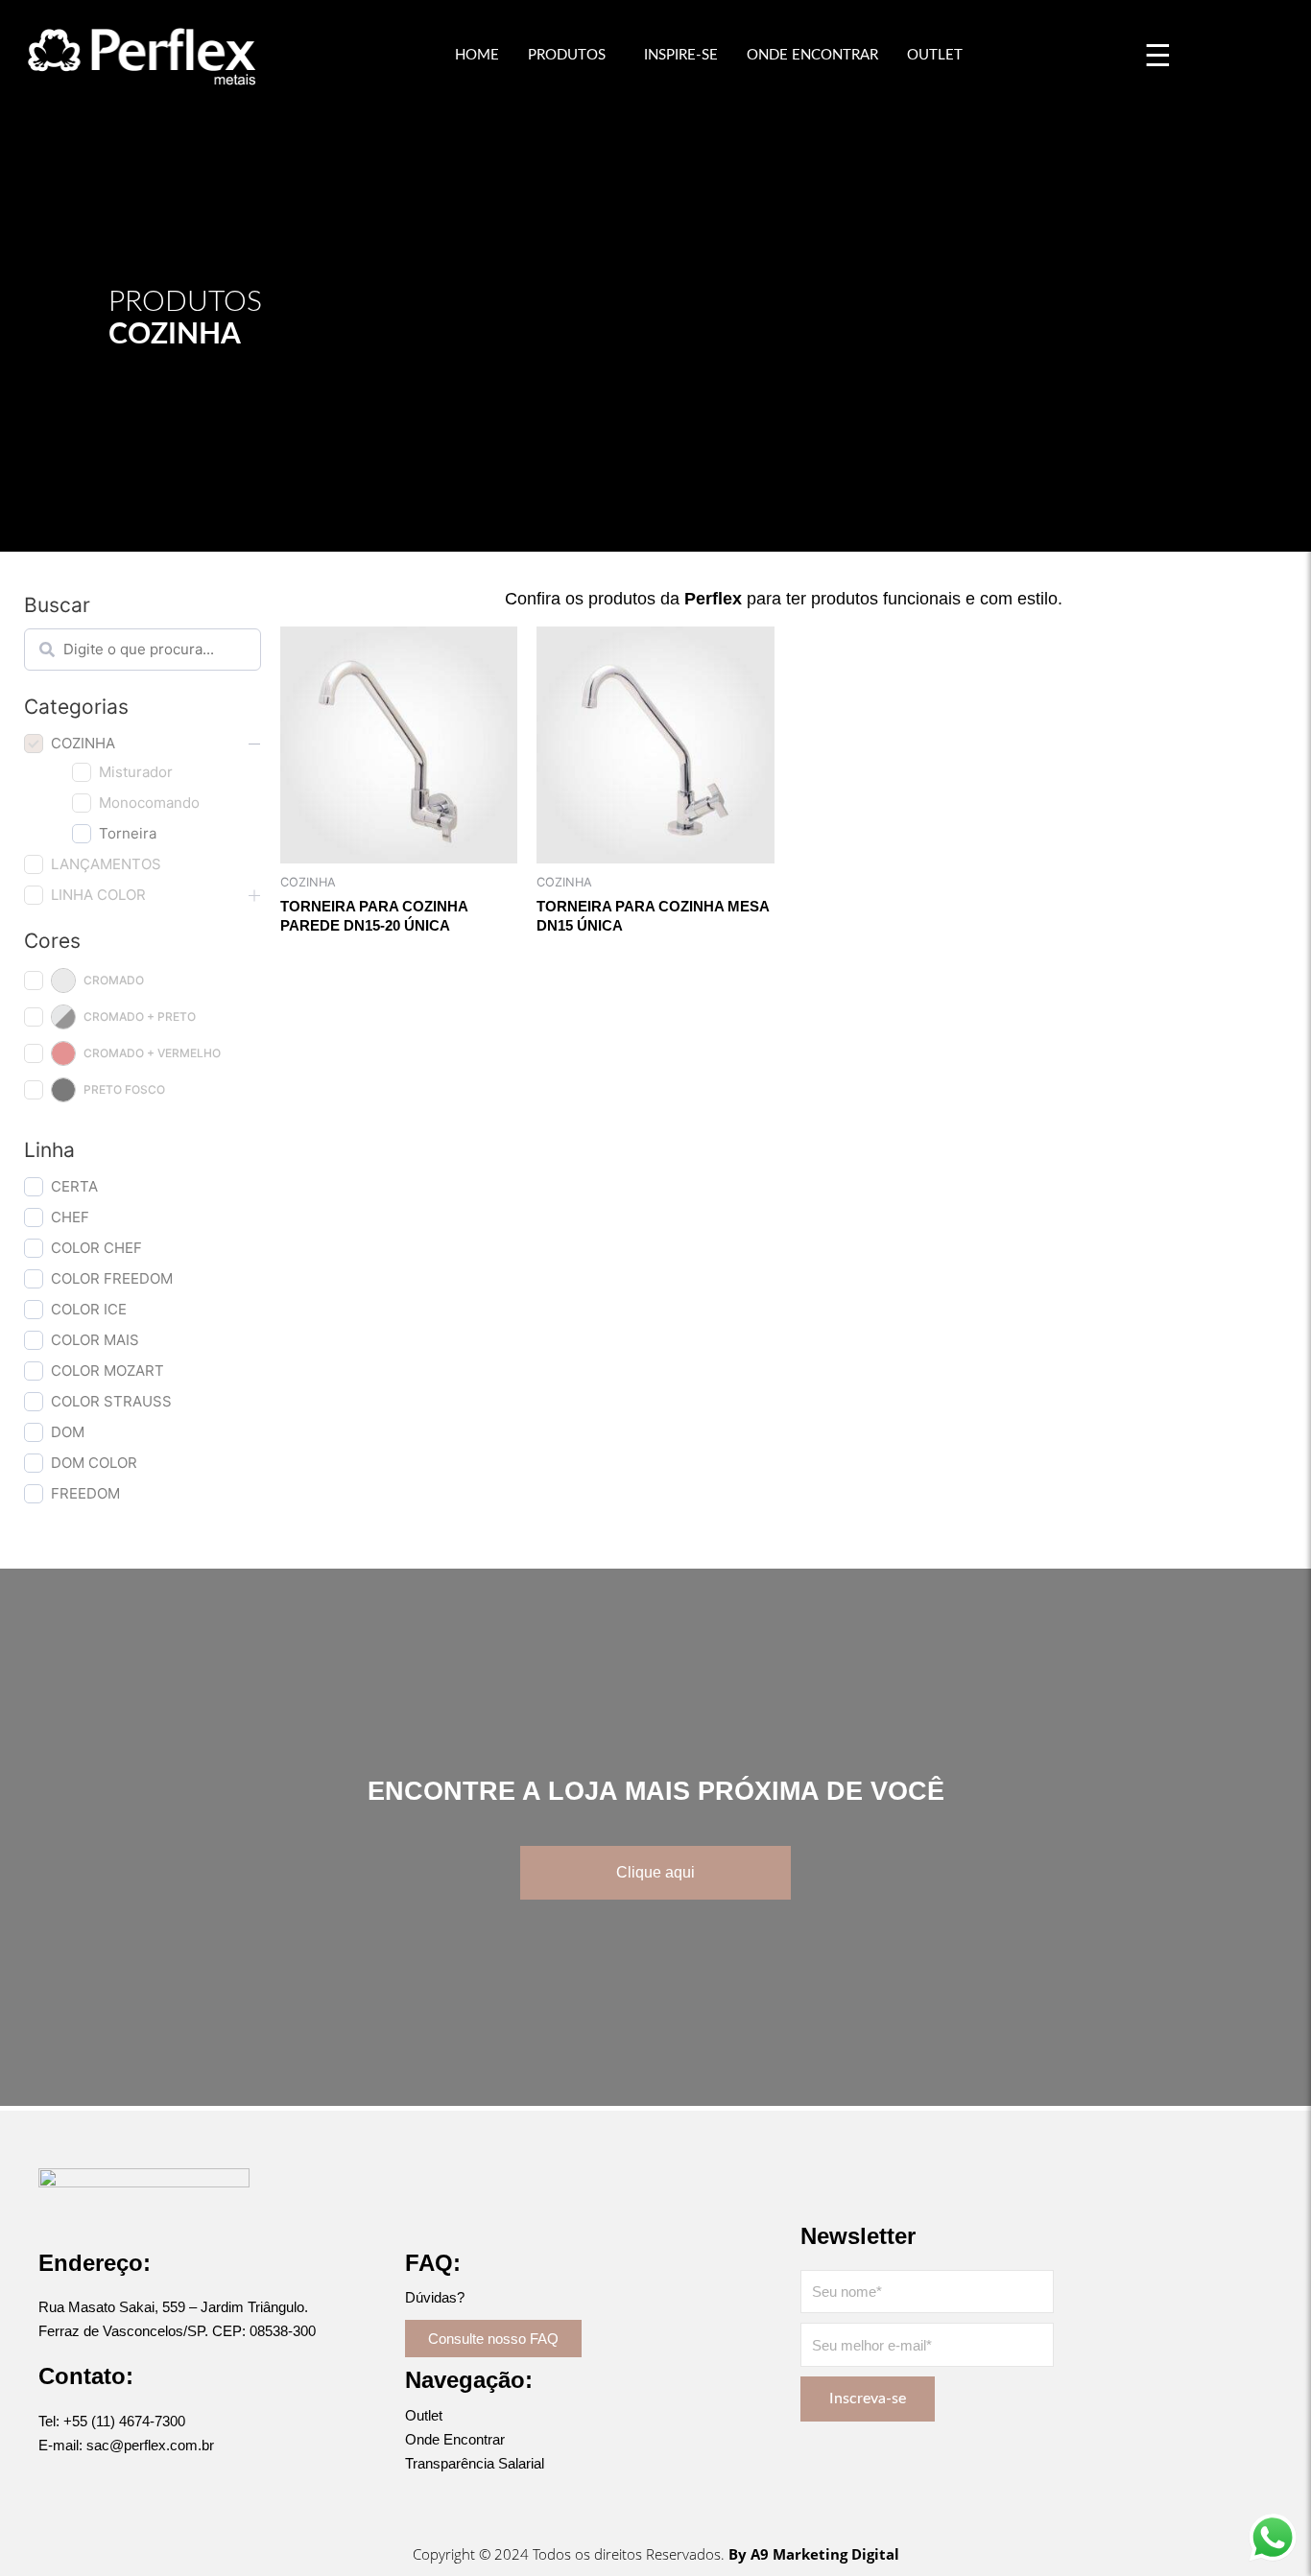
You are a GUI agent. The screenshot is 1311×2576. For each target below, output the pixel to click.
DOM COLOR (94, 1463)
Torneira (128, 833)
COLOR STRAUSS (111, 1401)
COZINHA (83, 743)
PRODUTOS (567, 55)
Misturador (136, 772)
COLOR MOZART (107, 1371)
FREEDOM (85, 1493)
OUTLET (935, 55)
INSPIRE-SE (681, 55)
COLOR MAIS (95, 1340)
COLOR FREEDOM (112, 1278)
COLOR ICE (89, 1309)
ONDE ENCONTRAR (812, 55)
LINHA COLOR (98, 895)
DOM (68, 1432)
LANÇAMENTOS (106, 864)
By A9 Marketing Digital (814, 2554)
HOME (477, 55)
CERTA (74, 1186)
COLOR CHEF (96, 1248)
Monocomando (149, 803)
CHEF (70, 1217)
